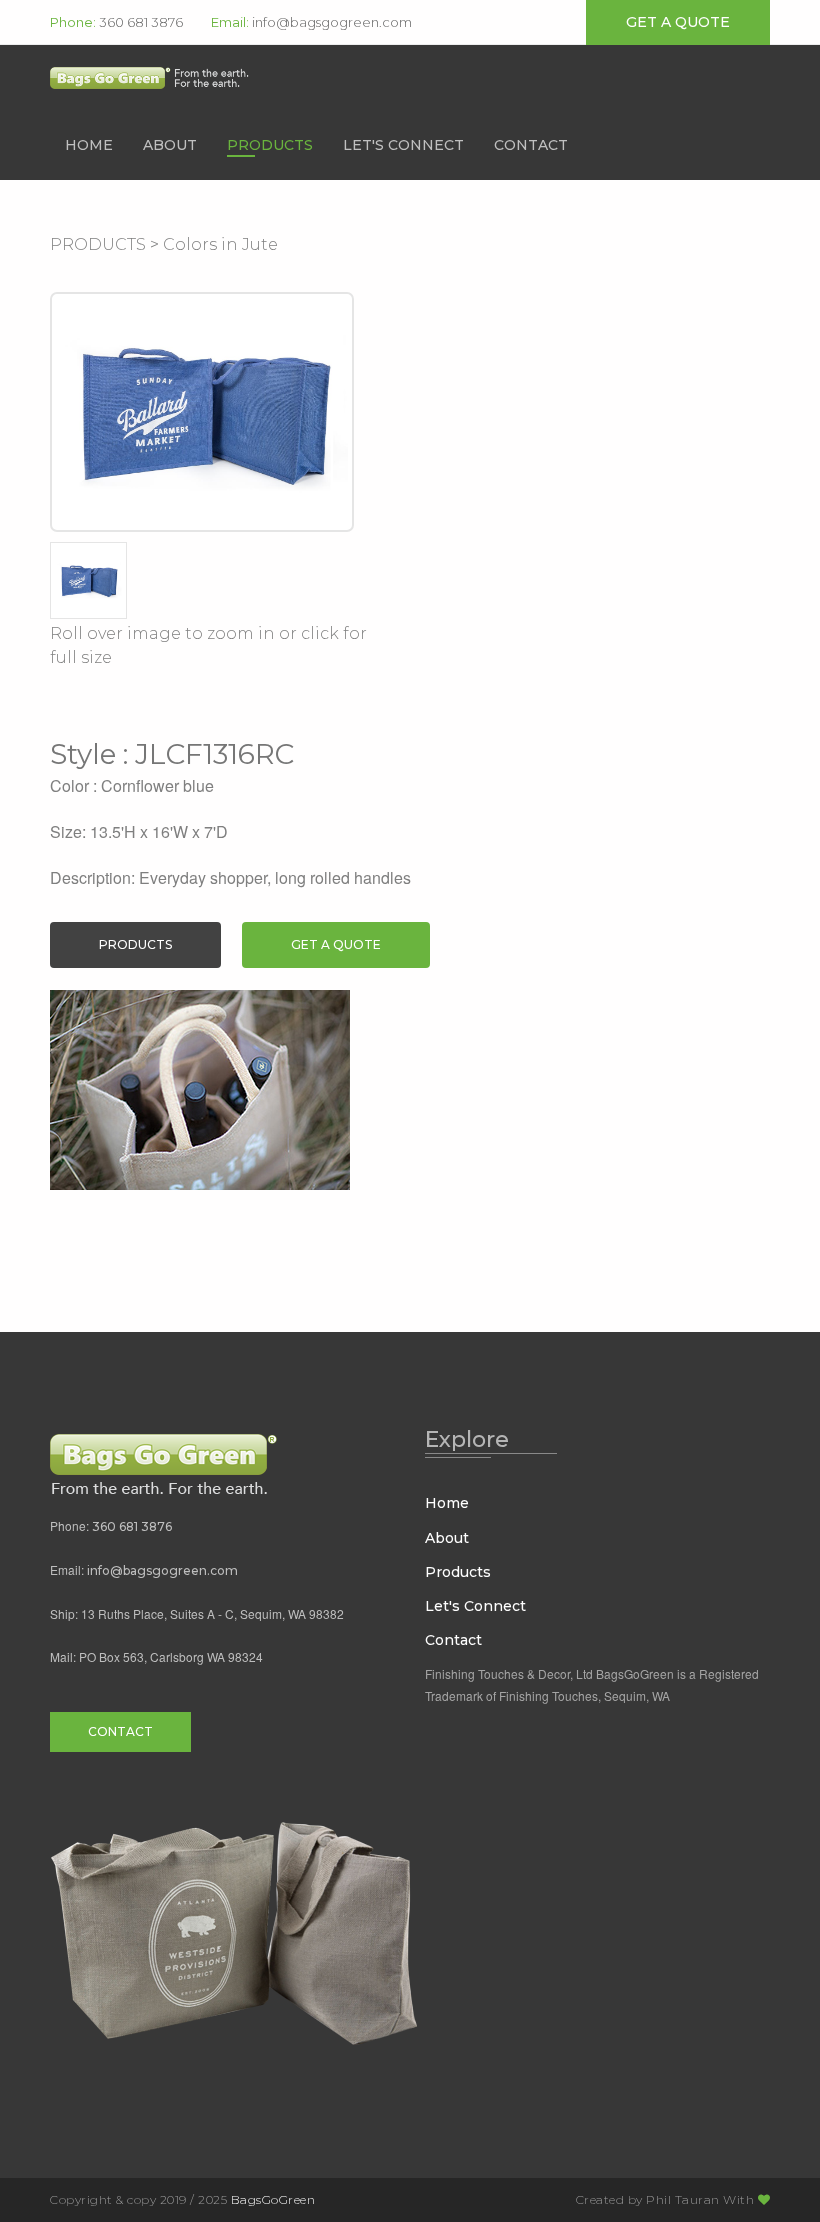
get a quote (678, 22)
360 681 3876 (141, 22)
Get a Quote (336, 944)
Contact (531, 145)
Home (89, 145)
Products (270, 145)
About (170, 145)
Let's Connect (403, 145)
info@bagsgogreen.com (332, 22)
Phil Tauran (683, 2199)
